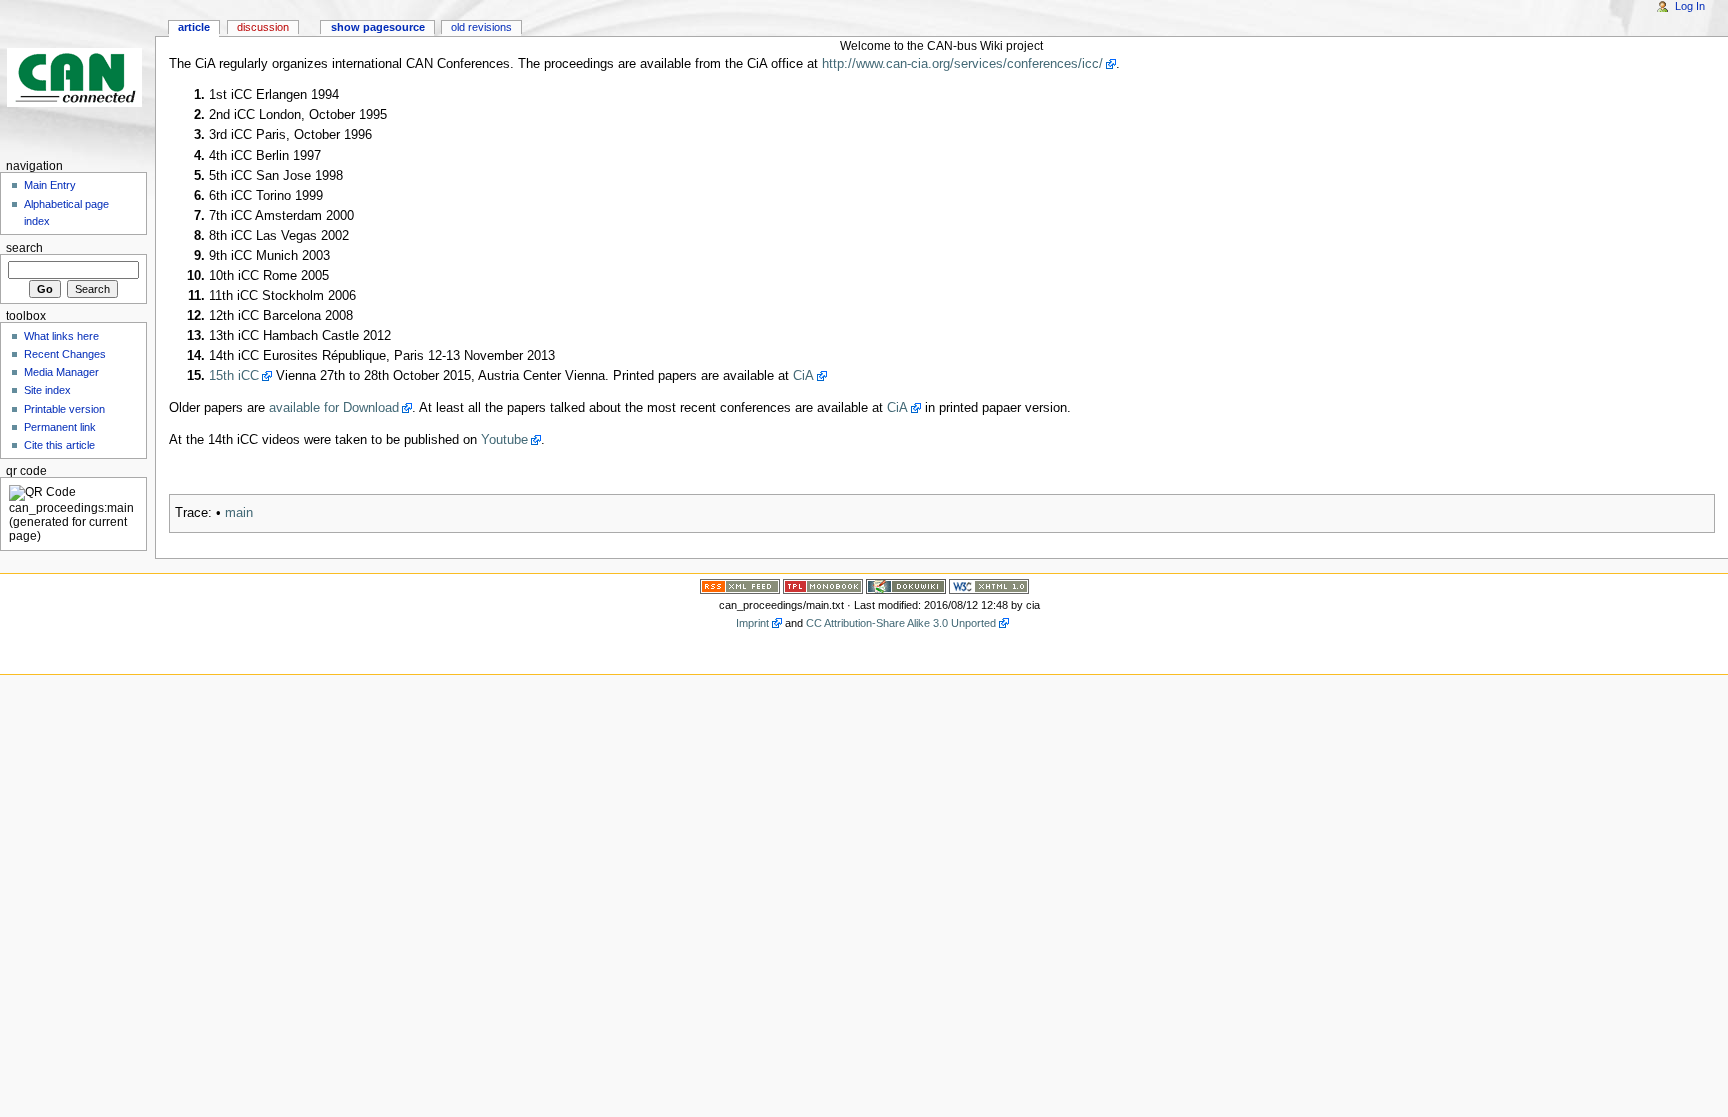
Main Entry (50, 185)
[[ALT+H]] (77, 77)
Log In (1690, 6)
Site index (47, 390)
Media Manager (61, 372)
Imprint (752, 623)
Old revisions (481, 27)
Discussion (263, 27)
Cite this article (59, 445)
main (239, 513)
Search (24, 248)
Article (194, 27)
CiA (803, 376)
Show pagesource (378, 27)
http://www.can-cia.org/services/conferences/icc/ (962, 64)
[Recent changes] (740, 586)
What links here (61, 336)
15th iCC (234, 376)
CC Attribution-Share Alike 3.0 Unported (901, 623)
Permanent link (60, 427)
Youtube (504, 440)
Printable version (64, 409)
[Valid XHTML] (989, 586)
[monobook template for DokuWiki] (823, 586)
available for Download (334, 408)
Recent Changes (65, 354)
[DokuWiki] (906, 586)
